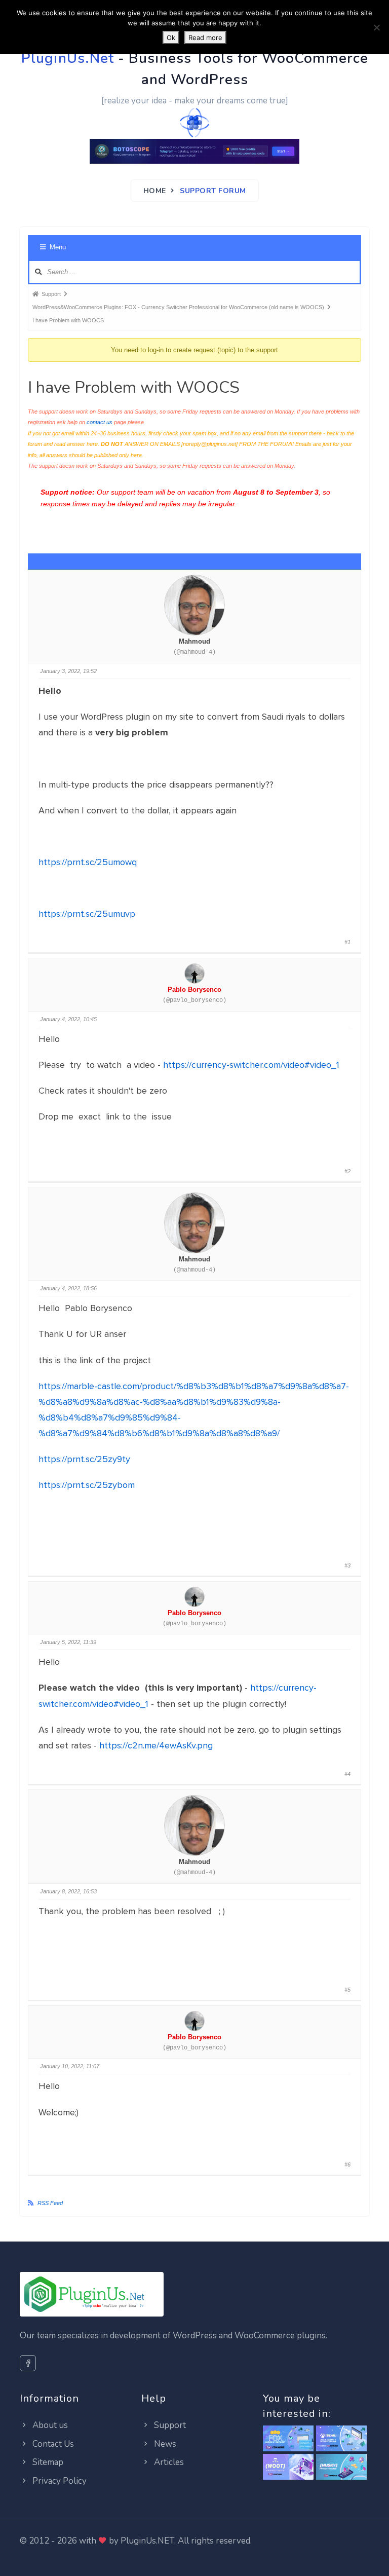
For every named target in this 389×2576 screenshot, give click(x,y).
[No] (376, 27)
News (164, 2444)
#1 (347, 942)
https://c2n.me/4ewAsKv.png (156, 1745)
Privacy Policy (59, 2481)
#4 (347, 1774)
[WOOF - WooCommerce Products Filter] (341, 2467)
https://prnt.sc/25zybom (87, 1485)
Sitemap (47, 2462)
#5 (347, 1990)
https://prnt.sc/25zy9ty (84, 1459)
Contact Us (52, 2444)
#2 (347, 1171)
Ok (171, 38)
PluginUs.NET (147, 2541)
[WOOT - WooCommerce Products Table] (288, 2467)
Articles (168, 2462)
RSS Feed (50, 2203)
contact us (100, 422)
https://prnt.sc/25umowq (88, 862)
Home (155, 191)
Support (169, 2425)
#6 (347, 2164)
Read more (205, 38)
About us (49, 2425)
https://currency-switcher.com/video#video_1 (251, 1065)
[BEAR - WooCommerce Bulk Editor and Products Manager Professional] (341, 2439)
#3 (347, 1565)
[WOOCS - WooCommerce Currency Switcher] (288, 2439)
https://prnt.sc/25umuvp (87, 914)
